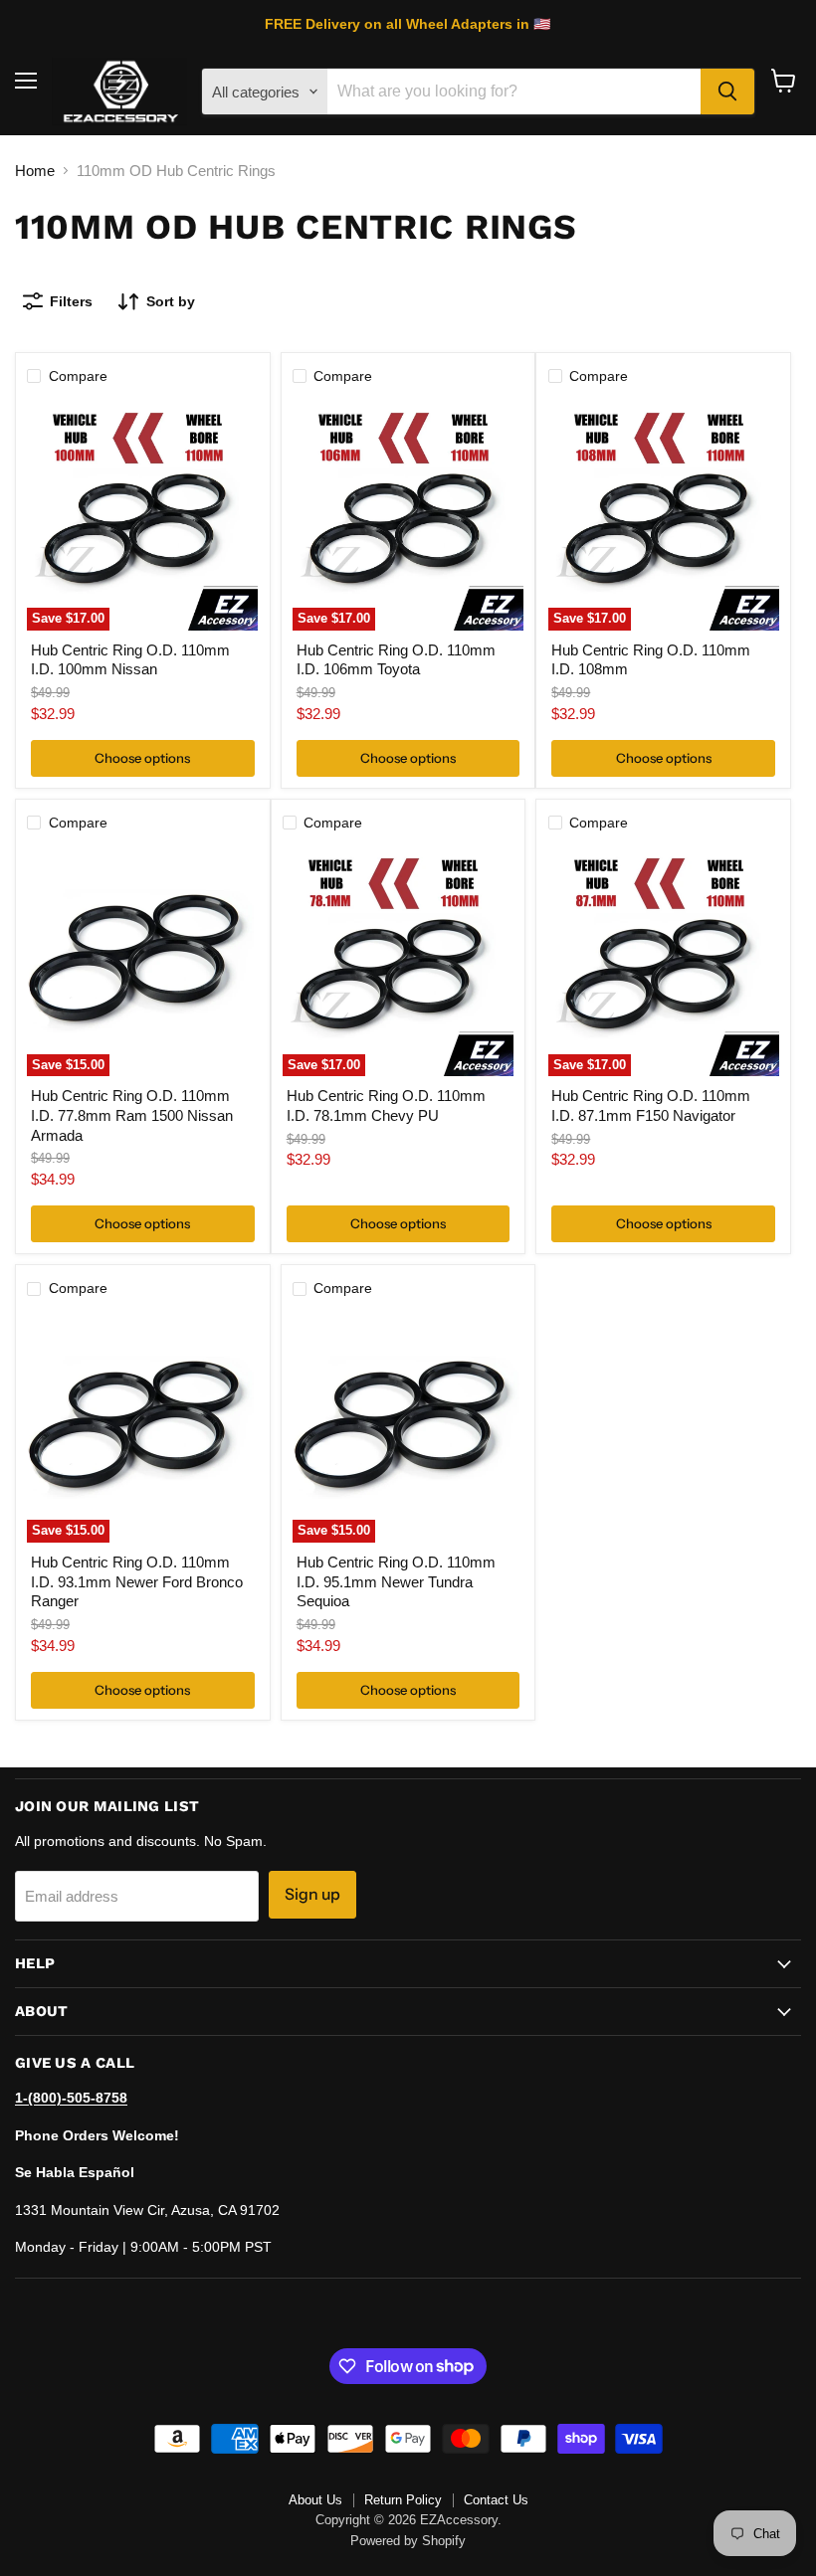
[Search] (727, 92)
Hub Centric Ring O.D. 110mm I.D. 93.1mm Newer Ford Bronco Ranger (137, 1581)
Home (35, 171)
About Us (315, 2500)
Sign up (312, 1894)
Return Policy (403, 2500)
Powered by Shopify (408, 2541)
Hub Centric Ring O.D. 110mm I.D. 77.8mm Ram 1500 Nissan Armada (132, 1115)
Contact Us (496, 2500)
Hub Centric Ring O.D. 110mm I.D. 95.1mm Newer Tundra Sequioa (396, 1581)
